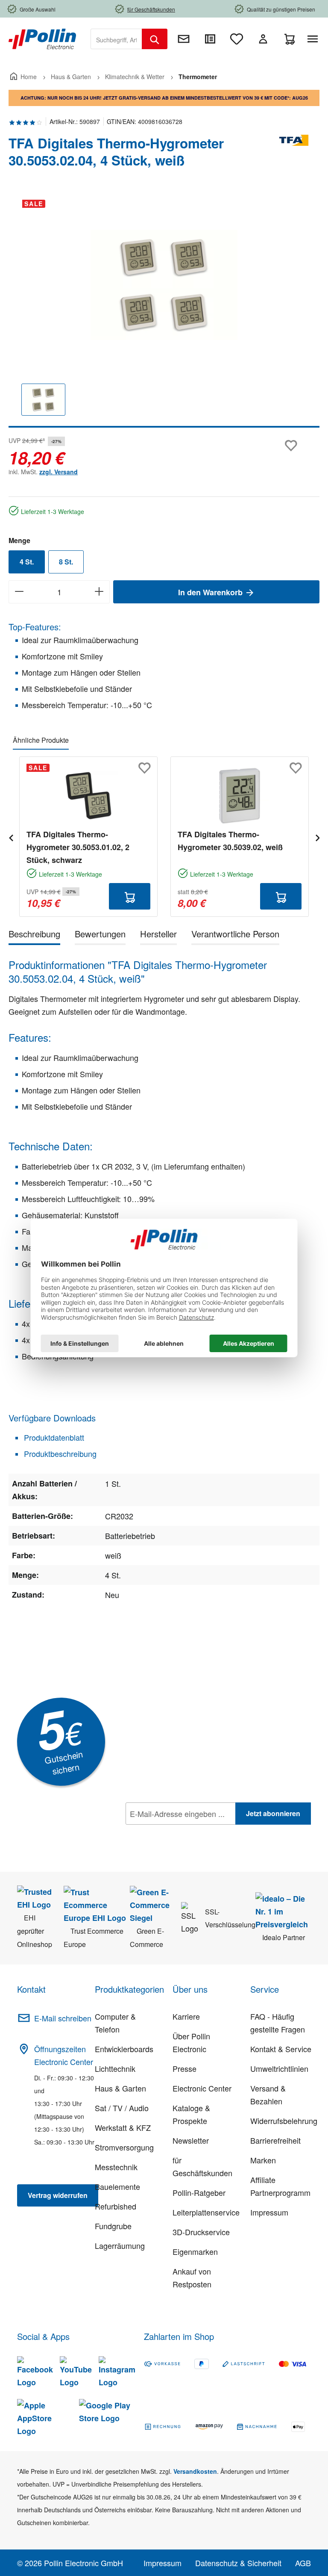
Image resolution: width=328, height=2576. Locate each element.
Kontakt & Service (281, 2049)
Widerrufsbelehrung (284, 2121)
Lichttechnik (115, 2068)
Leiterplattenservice (206, 2212)
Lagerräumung (120, 2245)
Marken (263, 2160)
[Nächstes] (317, 837)
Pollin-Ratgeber (199, 2192)
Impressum (269, 2212)
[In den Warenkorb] (130, 896)
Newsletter (191, 2140)
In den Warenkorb (211, 592)
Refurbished (116, 2206)
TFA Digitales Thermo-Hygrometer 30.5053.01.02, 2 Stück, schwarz (78, 847)
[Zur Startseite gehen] (42, 38)
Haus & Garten (120, 2088)
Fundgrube (113, 2226)
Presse (184, 2068)
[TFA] (294, 155)
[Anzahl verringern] (19, 592)
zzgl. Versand (59, 472)
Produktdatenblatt (53, 1437)
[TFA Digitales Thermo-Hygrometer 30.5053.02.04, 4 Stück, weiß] (164, 285)
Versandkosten (195, 2471)
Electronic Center (202, 2088)
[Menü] (314, 39)
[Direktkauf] (210, 39)
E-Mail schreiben (63, 2018)
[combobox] (116, 39)
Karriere (186, 2016)
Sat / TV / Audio (122, 2108)
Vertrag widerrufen (58, 2195)
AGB (303, 2563)
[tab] (34, 935)
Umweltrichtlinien (279, 2068)
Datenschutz (181, 1832)
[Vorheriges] (11, 837)
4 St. (27, 562)
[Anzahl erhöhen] (99, 592)
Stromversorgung (124, 2147)
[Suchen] (155, 39)
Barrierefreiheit (275, 2140)
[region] (164, 310)
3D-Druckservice (201, 2232)
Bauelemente (117, 2186)
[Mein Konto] (263, 39)
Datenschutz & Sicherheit (238, 2563)
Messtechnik (116, 2167)
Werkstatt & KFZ (123, 2127)
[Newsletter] (184, 39)
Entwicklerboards (124, 2049)
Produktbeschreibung (59, 1453)
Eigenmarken (195, 2251)
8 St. (66, 562)
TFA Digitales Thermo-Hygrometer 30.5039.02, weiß (230, 841)
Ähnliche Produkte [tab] (41, 740)
